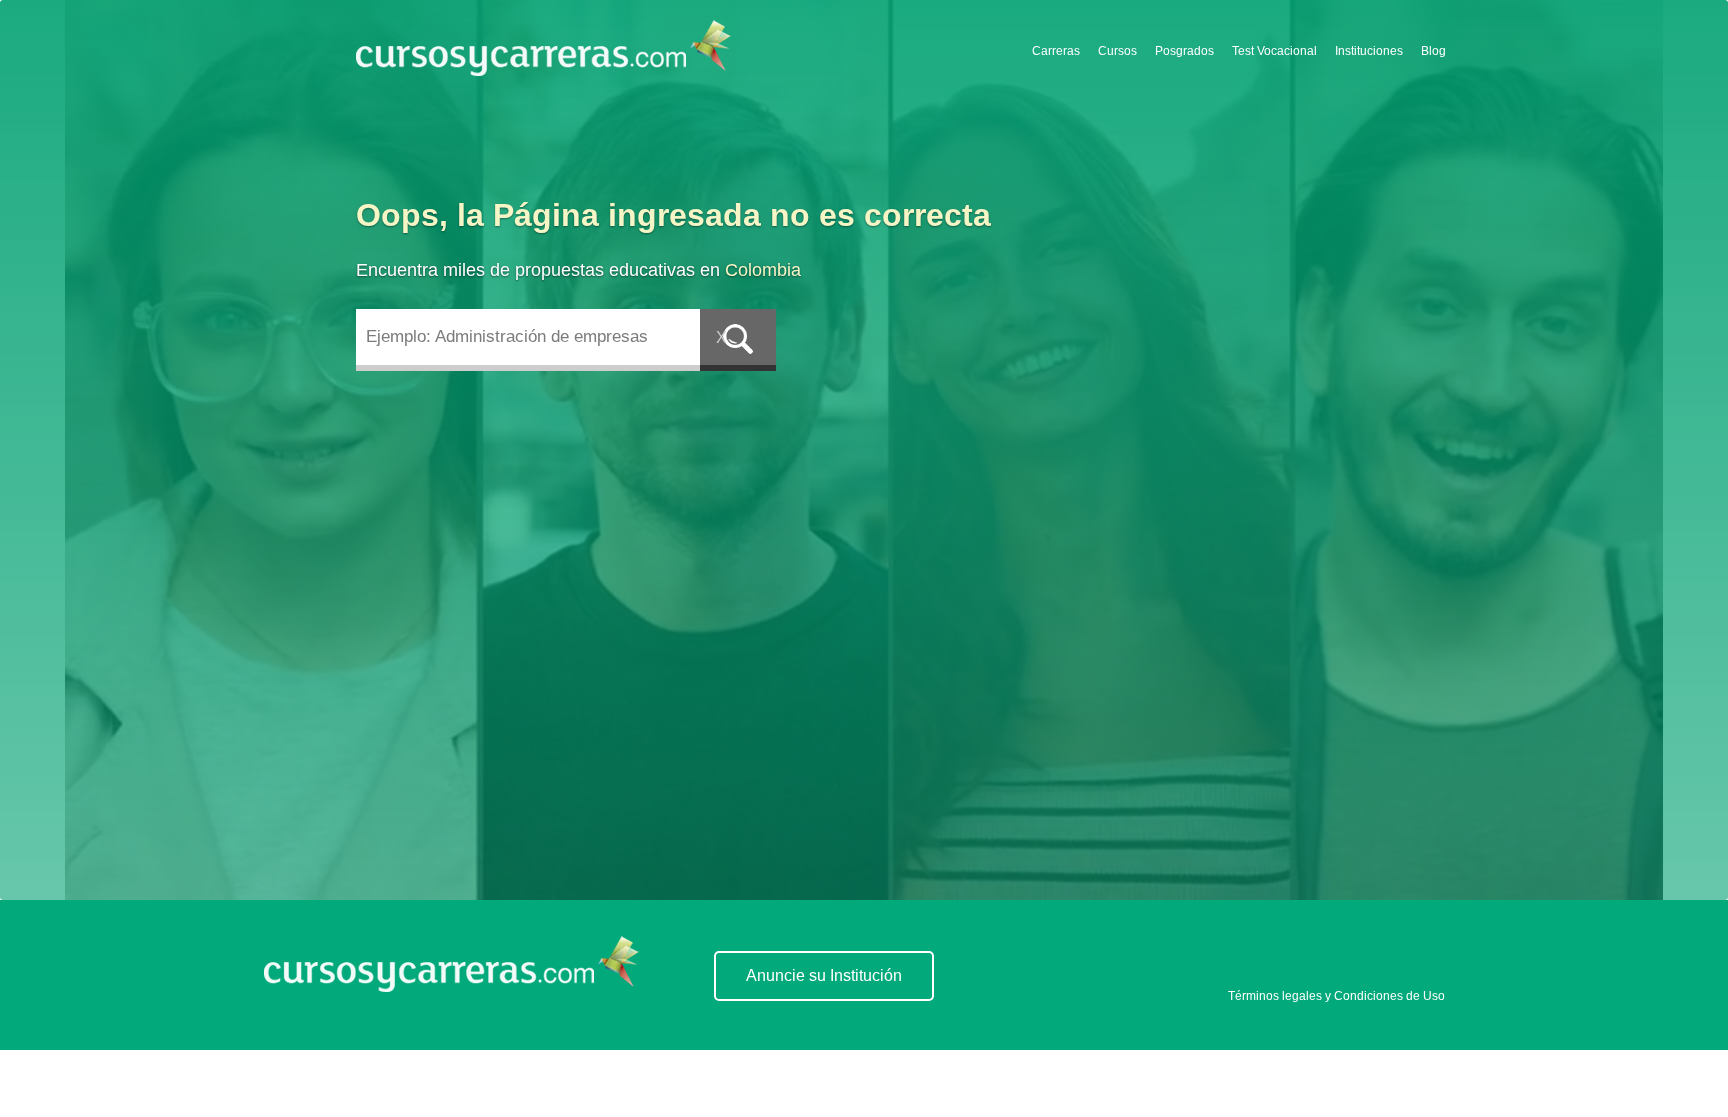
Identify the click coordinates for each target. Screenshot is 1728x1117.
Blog (1433, 51)
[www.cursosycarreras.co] (451, 986)
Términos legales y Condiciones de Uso (1336, 996)
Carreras (1056, 51)
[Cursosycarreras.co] (543, 49)
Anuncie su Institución (824, 975)
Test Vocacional (1274, 51)
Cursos (1117, 51)
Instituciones (1369, 51)
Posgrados (1184, 51)
